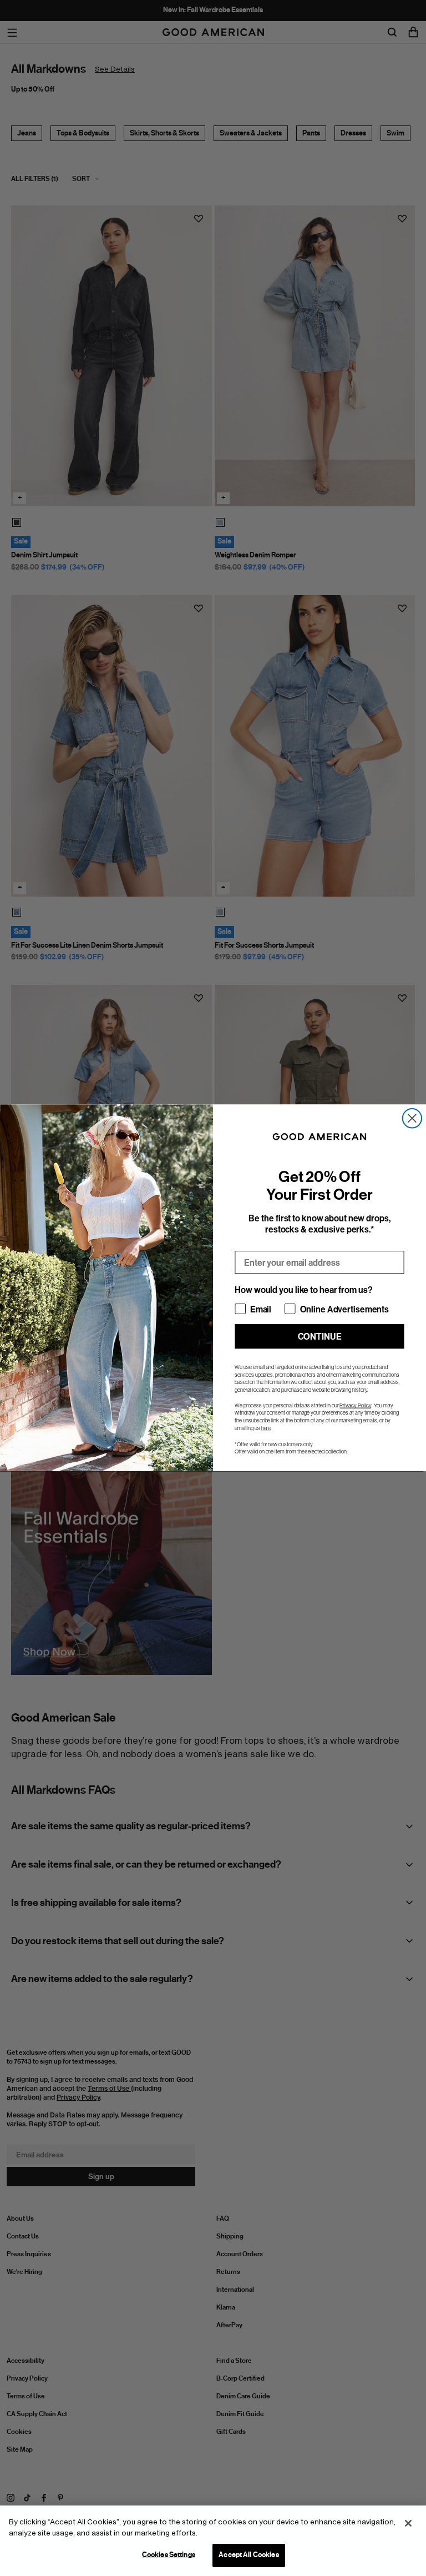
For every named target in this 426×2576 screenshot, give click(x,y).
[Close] (408, 2523)
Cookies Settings (169, 2555)
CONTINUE (320, 1337)
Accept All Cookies (248, 2555)
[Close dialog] (412, 1118)
